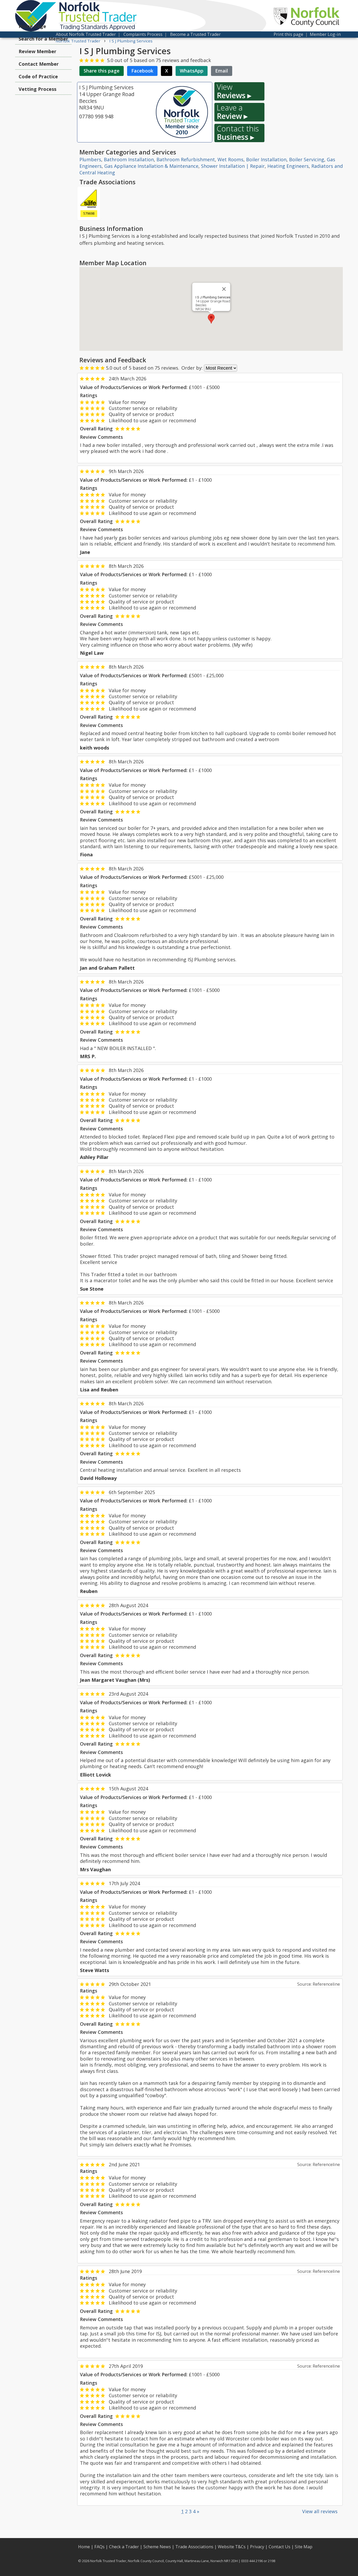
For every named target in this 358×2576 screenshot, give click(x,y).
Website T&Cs (232, 2547)
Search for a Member (43, 39)
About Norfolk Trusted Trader (86, 34)
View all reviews (320, 2511)
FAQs (99, 2547)
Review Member (37, 51)
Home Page (32, 26)
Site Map (304, 2547)
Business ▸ (238, 133)
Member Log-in (325, 34)
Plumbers (90, 159)
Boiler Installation (266, 159)
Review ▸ (232, 112)
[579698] (89, 203)
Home (84, 2547)
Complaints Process (143, 34)
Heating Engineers (288, 166)
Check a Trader (124, 2547)
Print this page (288, 34)
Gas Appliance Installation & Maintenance (151, 166)
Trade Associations (194, 2547)
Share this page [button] (102, 71)
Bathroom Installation (129, 159)
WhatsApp (192, 71)
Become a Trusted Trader (195, 34)
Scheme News (157, 2547)
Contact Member (39, 64)
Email (222, 71)
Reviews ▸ (234, 91)
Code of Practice (38, 76)
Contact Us (280, 2547)
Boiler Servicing (307, 159)
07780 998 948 (96, 116)
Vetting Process (37, 89)
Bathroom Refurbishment (186, 159)
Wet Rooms (230, 159)
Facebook (142, 71)
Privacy (257, 2547)
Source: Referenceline (319, 1984)
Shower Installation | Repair (233, 166)
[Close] (224, 289)
